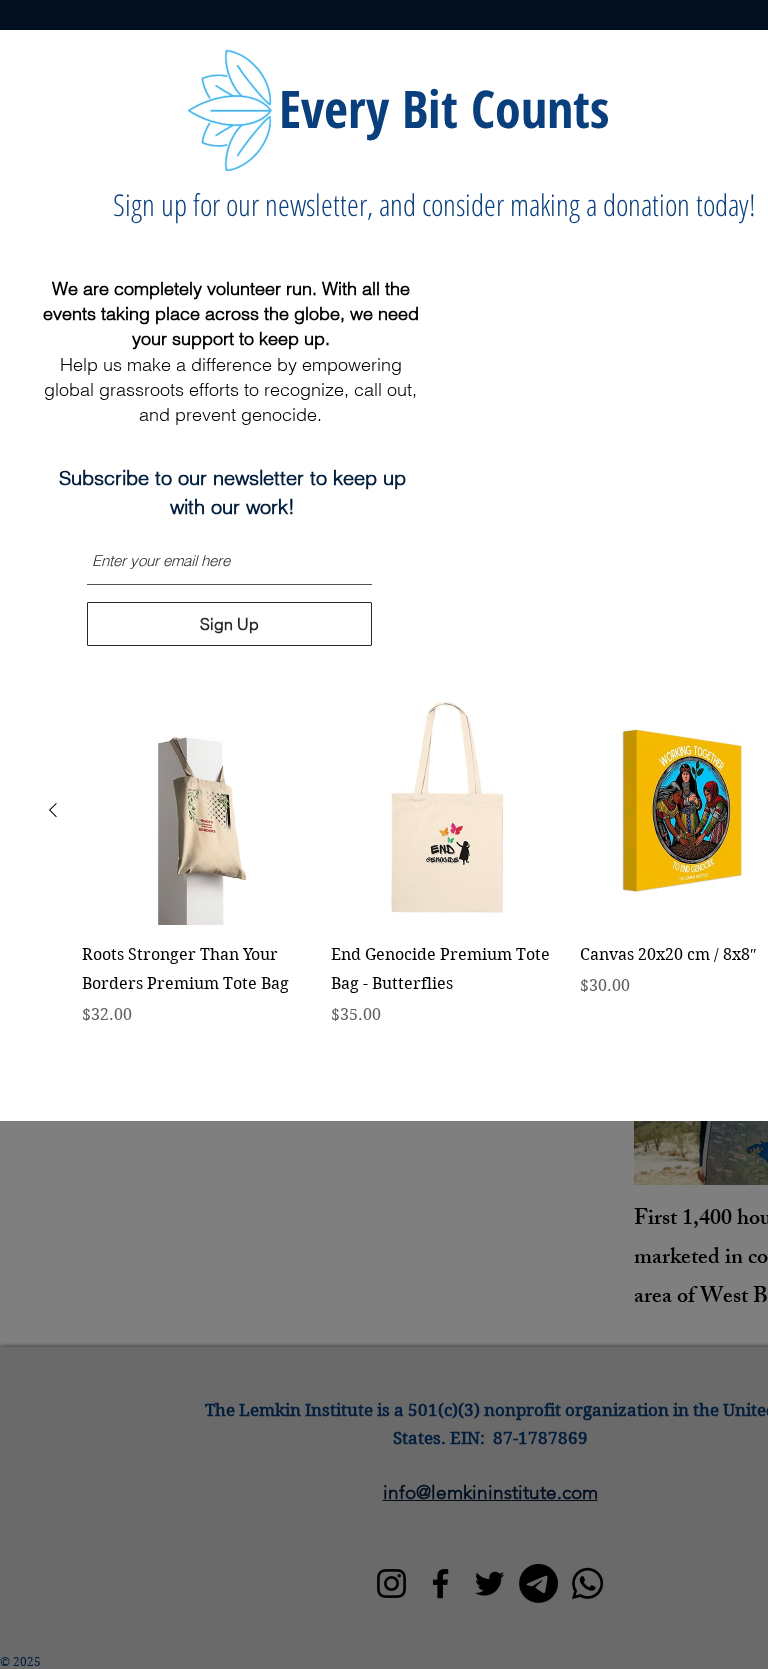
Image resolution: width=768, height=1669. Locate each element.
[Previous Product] (53, 810)
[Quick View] (196, 810)
